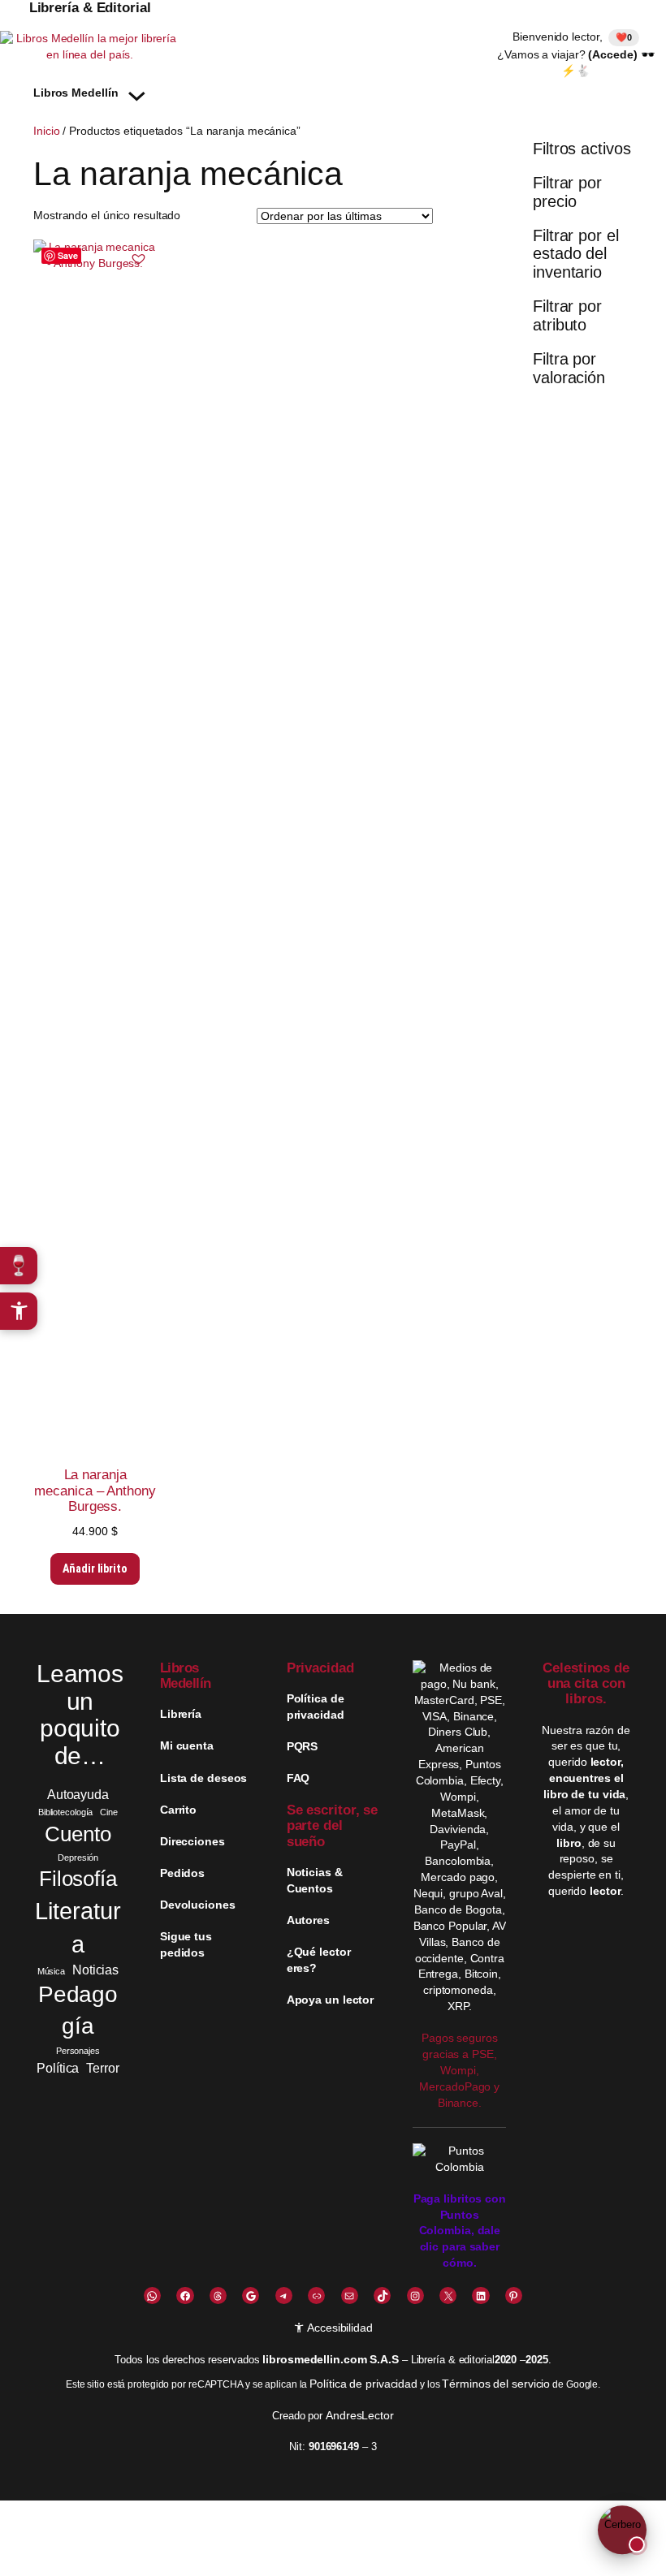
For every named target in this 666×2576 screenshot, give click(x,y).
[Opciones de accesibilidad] (19, 1311)
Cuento (78, 1834)
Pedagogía (78, 2010)
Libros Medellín (186, 1676)
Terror (102, 2068)
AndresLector (360, 2415)
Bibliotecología (66, 1812)
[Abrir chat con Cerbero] (622, 2532)
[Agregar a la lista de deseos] (138, 258)
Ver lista (337, 2551)
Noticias (95, 1970)
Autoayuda (78, 1794)
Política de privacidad (363, 2384)
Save (68, 255)
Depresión (78, 1858)
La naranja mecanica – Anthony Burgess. (95, 1490)
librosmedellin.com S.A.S (331, 2359)
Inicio (46, 131)
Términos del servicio (496, 2384)
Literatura (78, 1927)
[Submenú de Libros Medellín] (137, 94)
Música (51, 1971)
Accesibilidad (339, 2328)
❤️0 (624, 37)
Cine (109, 1812)
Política (58, 2068)
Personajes (78, 2051)
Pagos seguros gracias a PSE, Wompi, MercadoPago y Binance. (459, 2070)
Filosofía (78, 1879)
